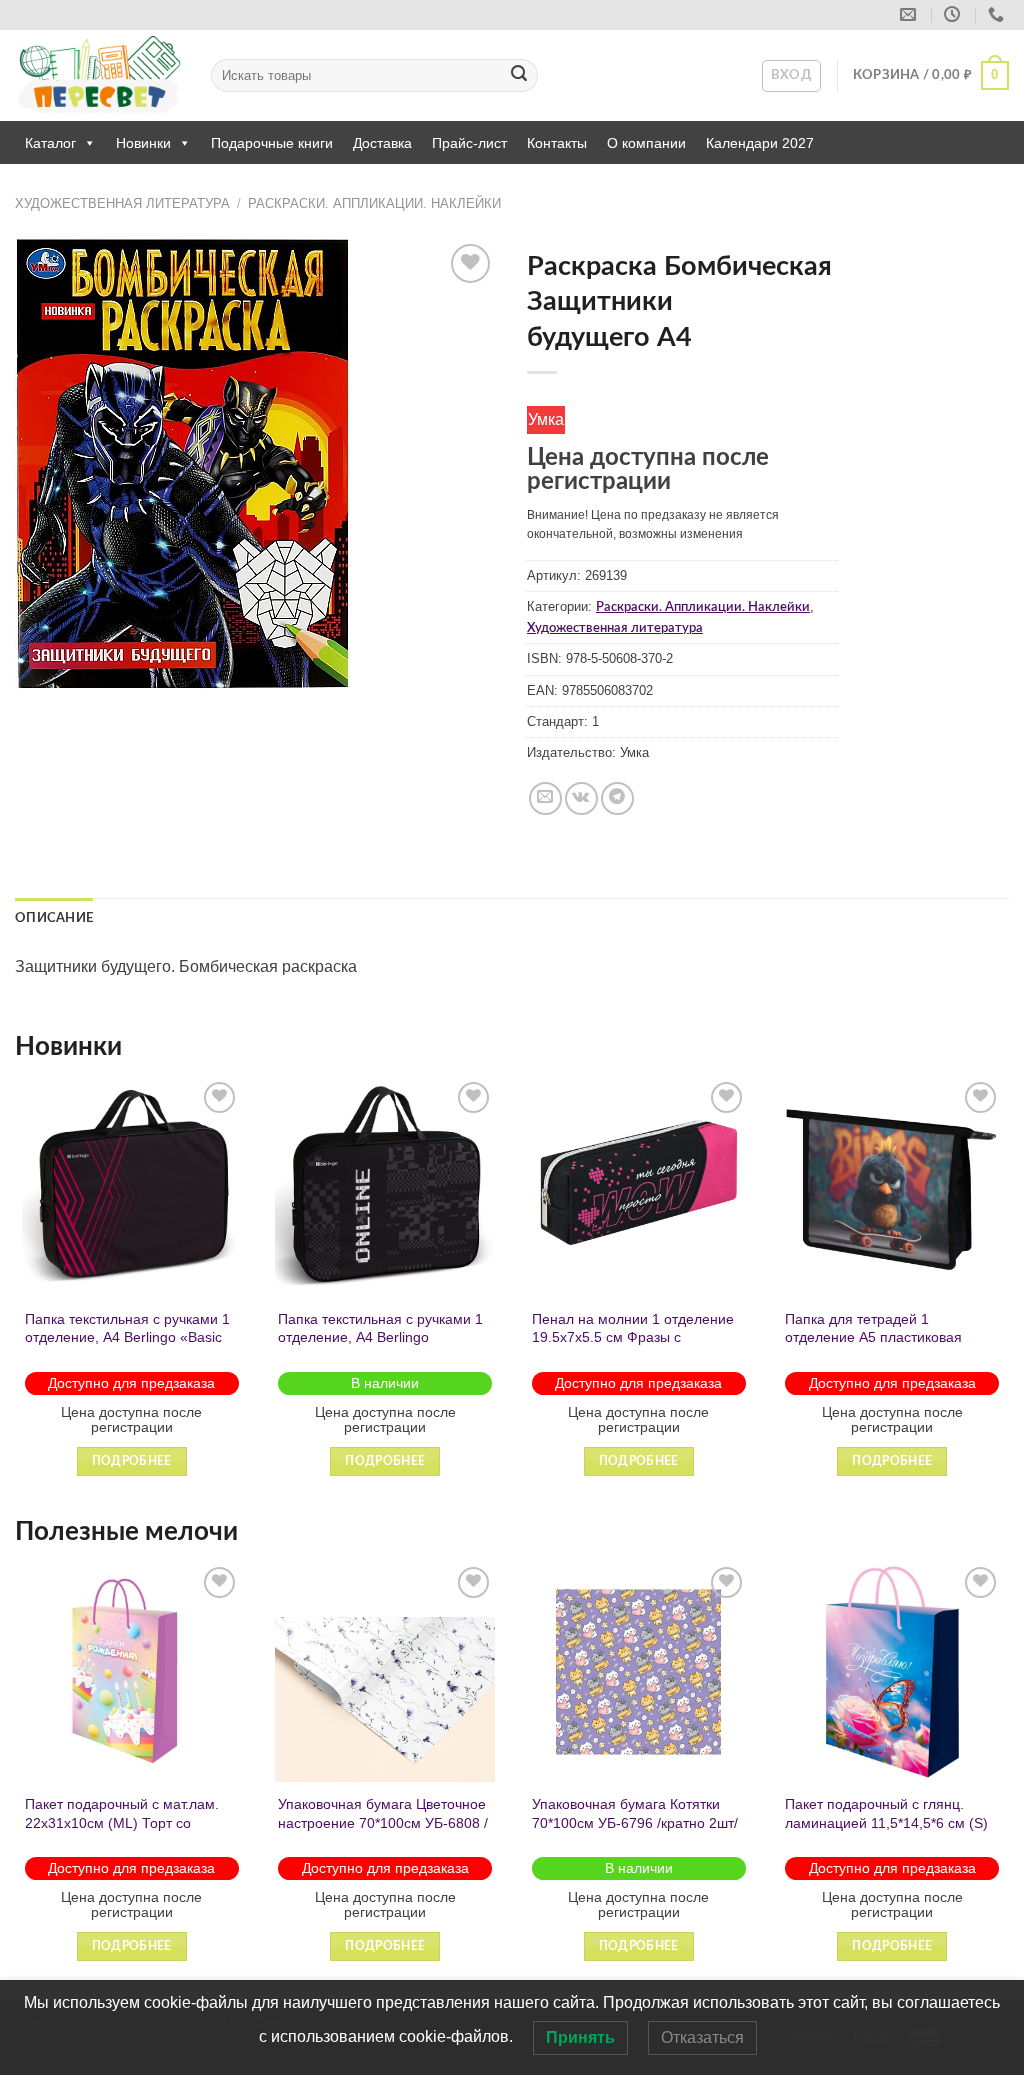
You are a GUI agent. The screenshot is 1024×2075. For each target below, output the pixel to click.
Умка (546, 419)
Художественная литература (122, 203)
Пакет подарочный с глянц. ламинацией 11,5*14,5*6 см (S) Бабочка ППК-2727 (886, 1822)
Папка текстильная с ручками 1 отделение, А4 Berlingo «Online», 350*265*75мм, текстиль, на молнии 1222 (380, 1347)
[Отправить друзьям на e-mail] (545, 798)
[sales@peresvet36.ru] (910, 14)
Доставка (382, 143)
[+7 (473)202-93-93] (998, 14)
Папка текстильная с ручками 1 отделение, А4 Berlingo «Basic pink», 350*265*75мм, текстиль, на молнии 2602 (127, 1347)
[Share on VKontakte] (581, 798)
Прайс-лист (469, 143)
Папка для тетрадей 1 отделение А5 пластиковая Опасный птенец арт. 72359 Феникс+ (876, 1347)
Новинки (143, 143)
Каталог (50, 143)
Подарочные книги (272, 143)
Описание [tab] (54, 918)
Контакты (557, 143)
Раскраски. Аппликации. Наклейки (374, 203)
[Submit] (519, 76)
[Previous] (16, 1294)
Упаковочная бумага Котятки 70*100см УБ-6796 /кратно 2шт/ (635, 1813)
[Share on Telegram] (617, 798)
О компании (646, 143)
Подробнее (132, 1461)
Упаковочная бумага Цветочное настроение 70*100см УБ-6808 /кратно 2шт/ (383, 1822)
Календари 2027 (760, 143)
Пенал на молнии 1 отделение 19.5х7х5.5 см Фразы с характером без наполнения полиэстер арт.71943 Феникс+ (633, 1347)
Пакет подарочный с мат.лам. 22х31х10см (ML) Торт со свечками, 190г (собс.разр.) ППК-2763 (122, 1832)
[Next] (1008, 1294)
